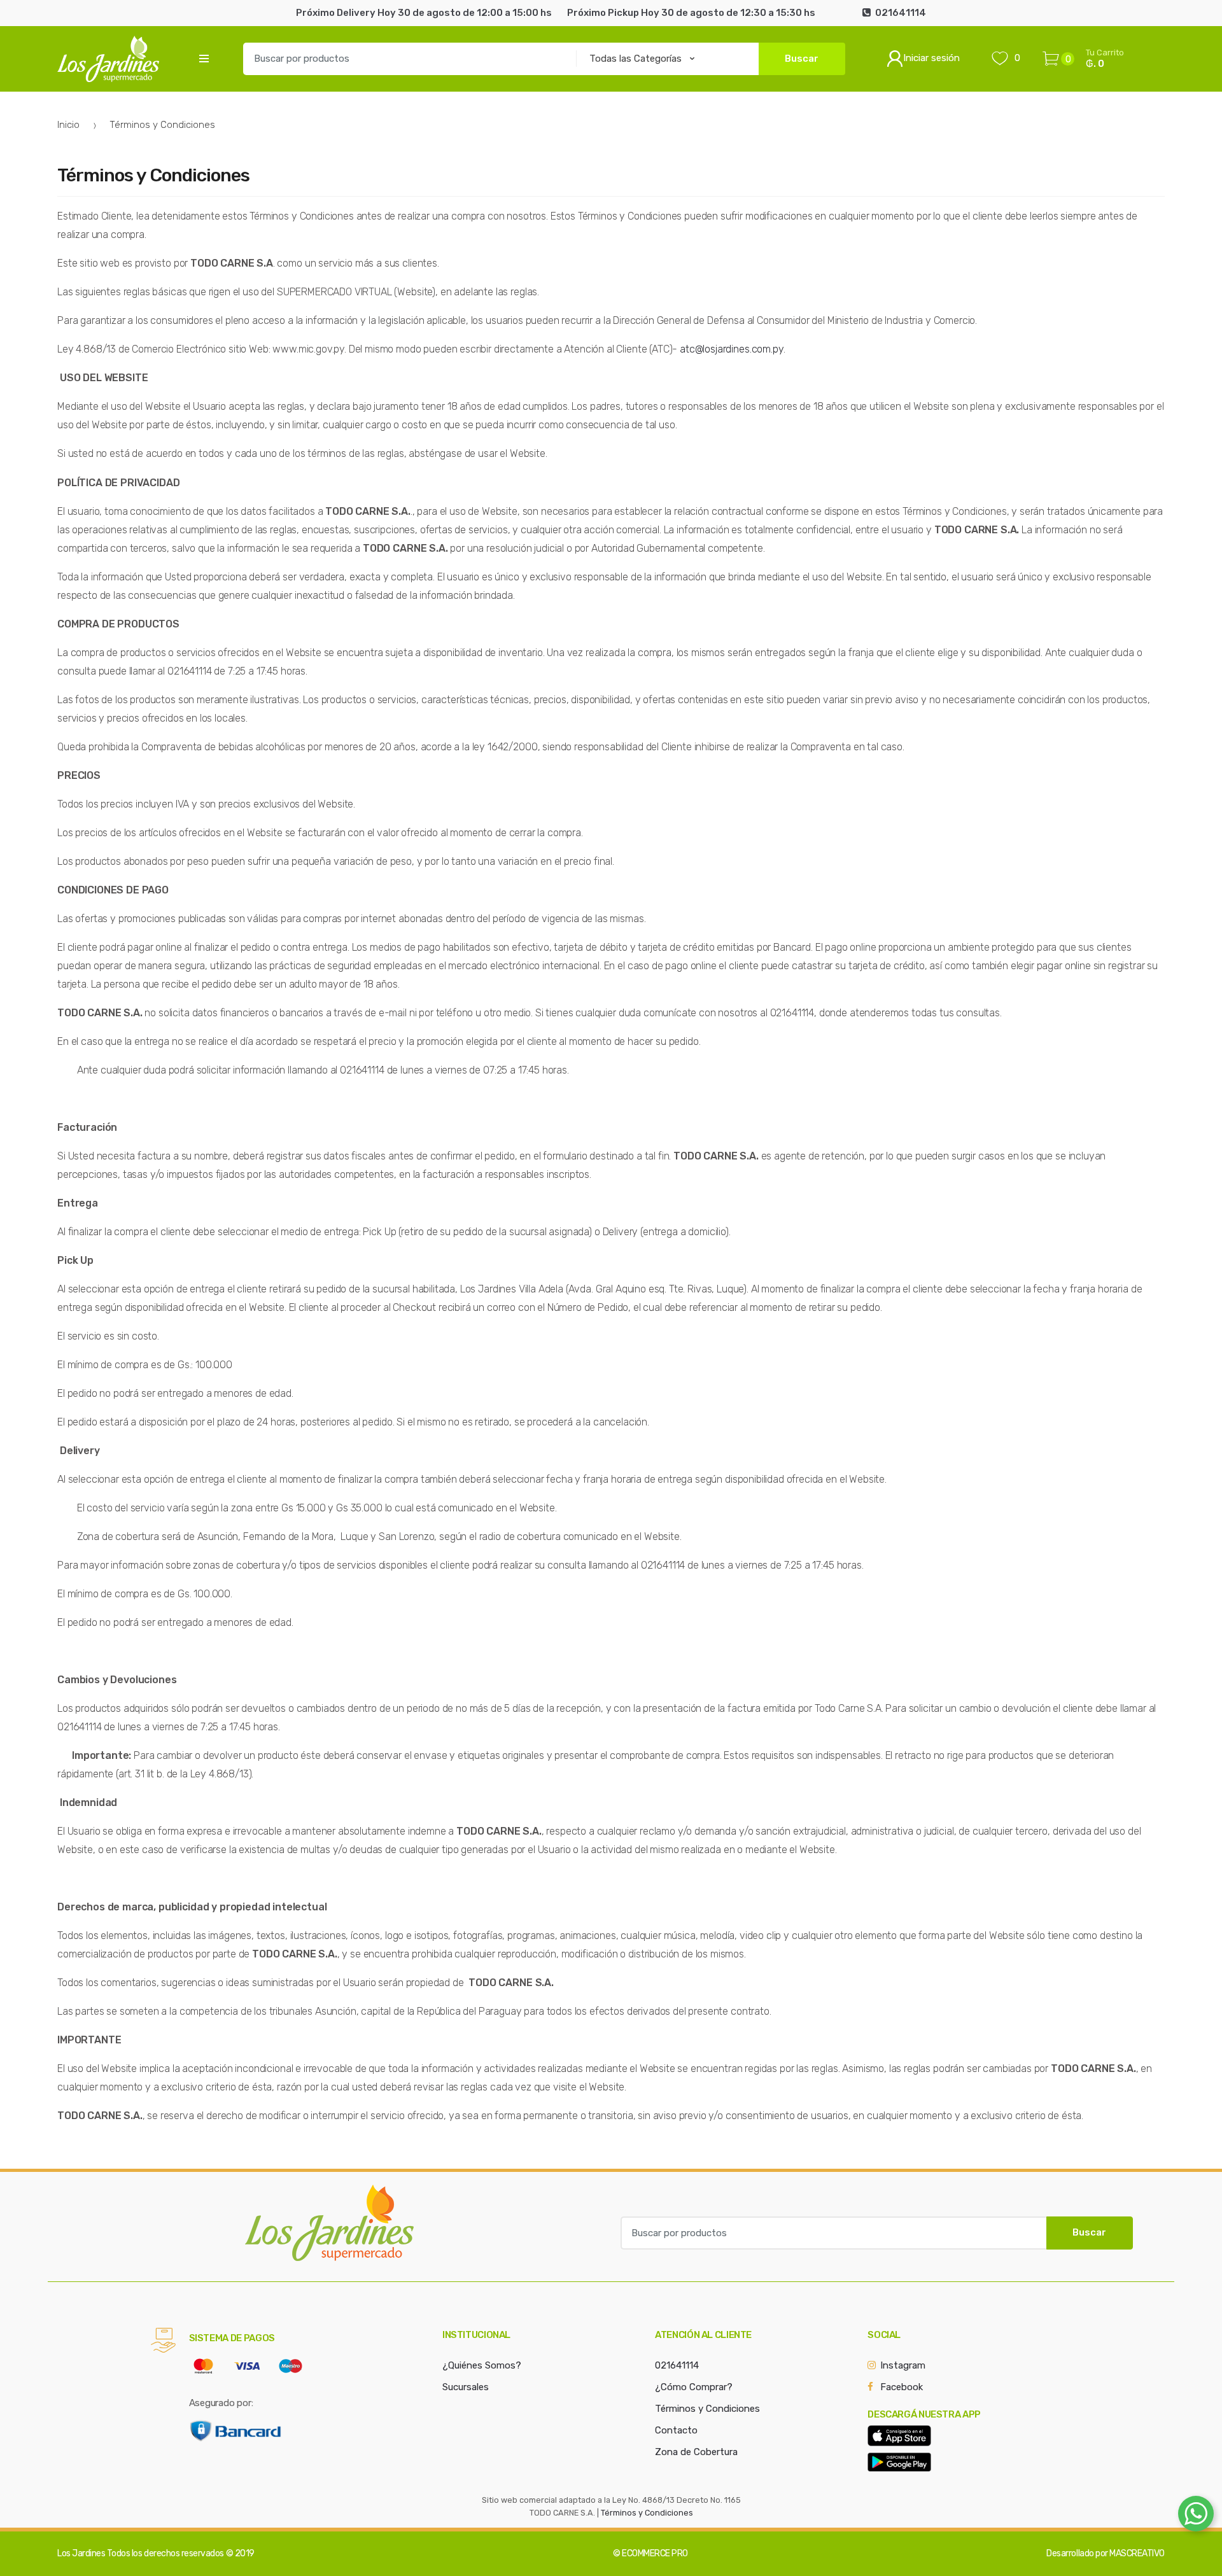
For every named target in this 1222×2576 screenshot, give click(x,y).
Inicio (68, 125)
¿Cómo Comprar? (694, 2387)
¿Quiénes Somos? (482, 2365)
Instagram (903, 2365)
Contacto (676, 2430)
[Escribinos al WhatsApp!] (1196, 2516)
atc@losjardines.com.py (731, 349)
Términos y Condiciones (707, 2409)
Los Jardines (81, 2553)
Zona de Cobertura (696, 2452)
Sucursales (466, 2387)
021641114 (677, 2365)
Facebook (902, 2387)
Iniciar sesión (931, 58)
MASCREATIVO (1137, 2553)
